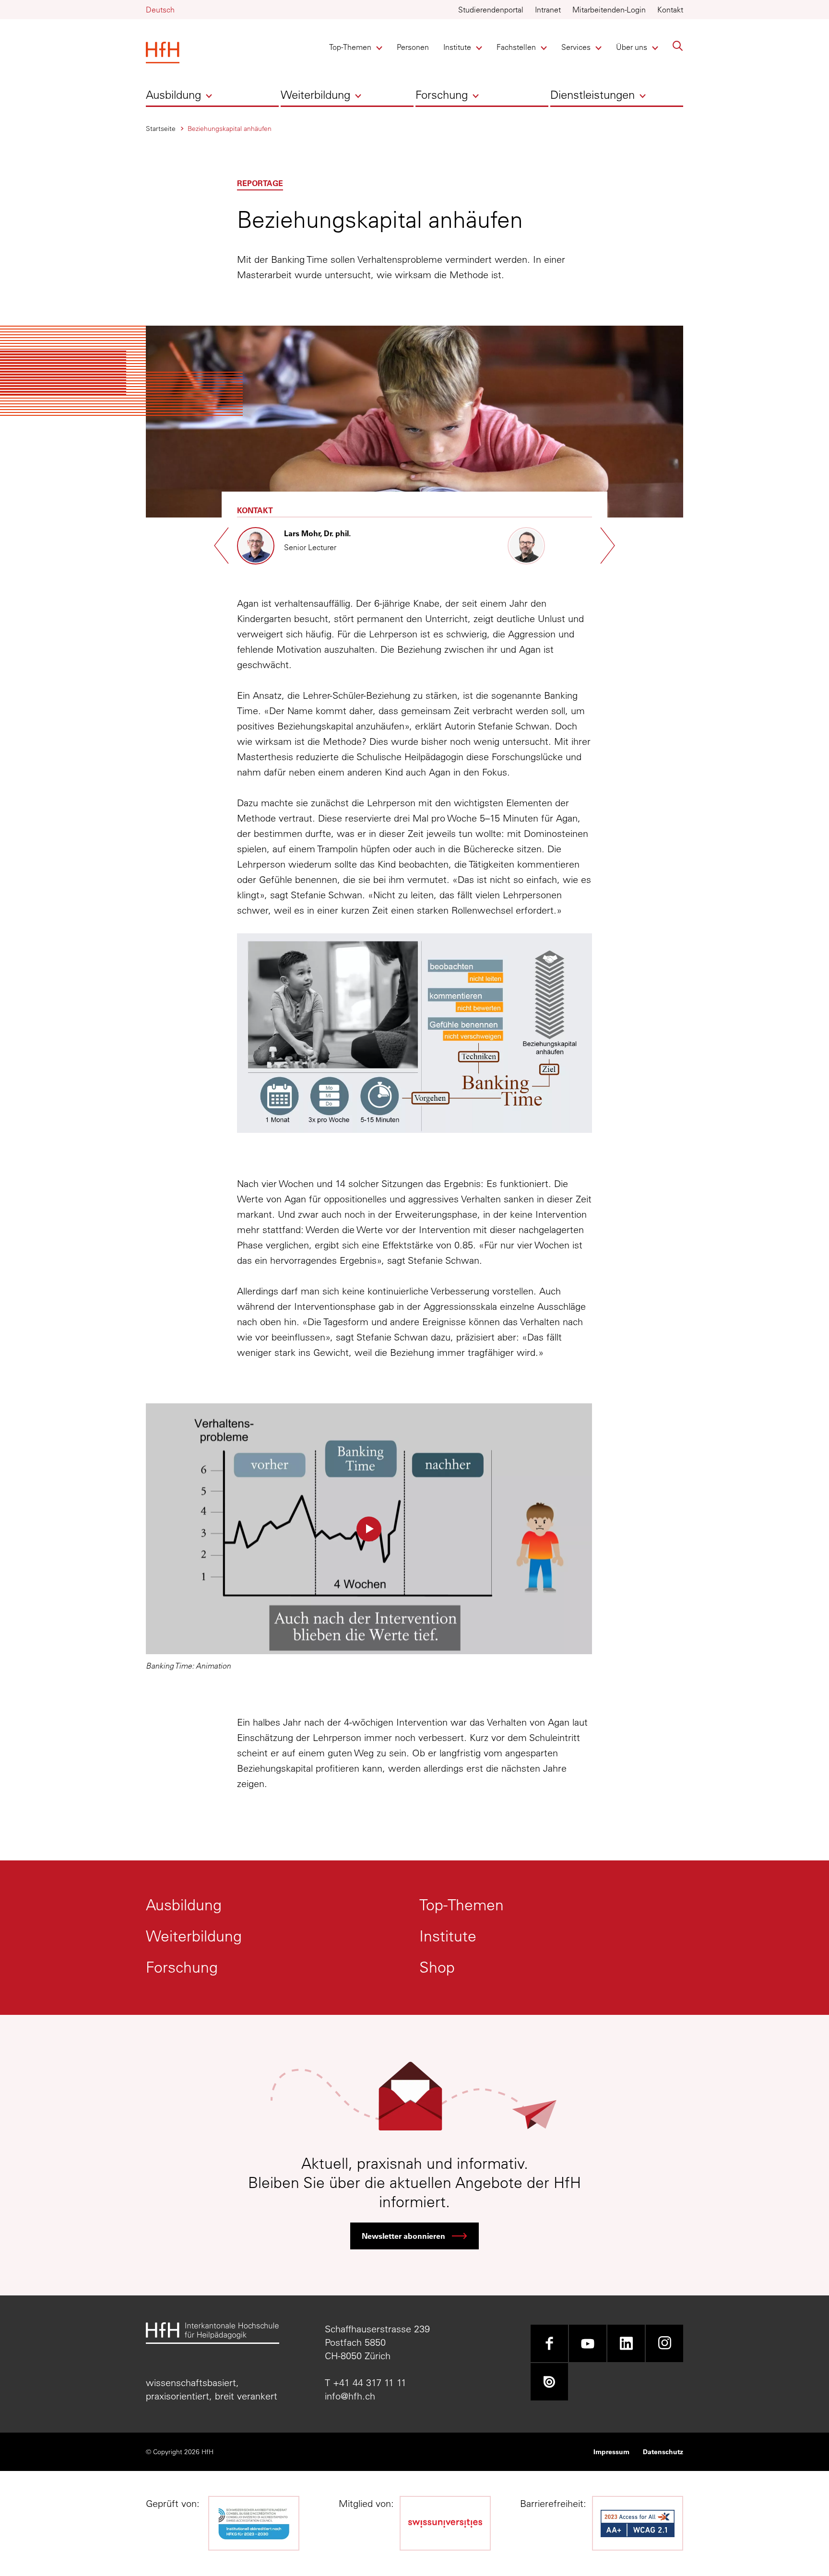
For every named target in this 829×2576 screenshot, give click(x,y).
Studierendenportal (491, 10)
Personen (413, 47)
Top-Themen (350, 47)
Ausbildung (173, 94)
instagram (664, 2343)
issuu (549, 2382)
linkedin (626, 2343)
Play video (369, 1529)
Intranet (548, 10)
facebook (549, 2343)
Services (577, 47)
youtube (588, 2343)
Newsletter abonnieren (403, 2236)
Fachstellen (516, 47)
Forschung (442, 94)
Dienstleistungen (592, 94)
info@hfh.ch (350, 2396)
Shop (437, 1967)
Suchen (678, 46)
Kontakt (670, 10)
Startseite (161, 129)
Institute (459, 47)
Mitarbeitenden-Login (609, 10)
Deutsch (160, 10)
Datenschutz (663, 2452)
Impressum (611, 2452)
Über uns (632, 47)
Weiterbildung (315, 94)
